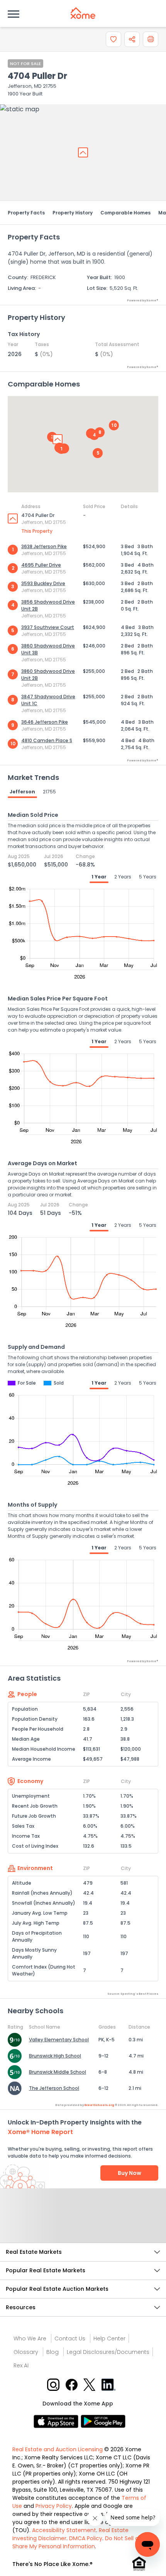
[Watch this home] (113, 39)
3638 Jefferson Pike (44, 546)
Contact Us (70, 2338)
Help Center (109, 2338)
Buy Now (130, 2173)
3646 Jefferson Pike (45, 722)
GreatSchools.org (99, 2105)
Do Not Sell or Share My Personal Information (76, 2542)
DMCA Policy (86, 2538)
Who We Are (30, 2338)
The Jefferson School (54, 2088)
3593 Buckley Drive (43, 583)
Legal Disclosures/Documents (108, 2352)
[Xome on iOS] (57, 2421)
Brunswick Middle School (58, 2072)
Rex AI (21, 2365)
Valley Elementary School (59, 2040)
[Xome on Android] (103, 2421)
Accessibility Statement (64, 2530)
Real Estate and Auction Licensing (58, 2449)
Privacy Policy (54, 2506)
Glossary (26, 2352)
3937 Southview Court (48, 627)
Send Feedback (83, 2223)
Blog (53, 2352)
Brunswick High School (55, 2056)
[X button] (90, 2384)
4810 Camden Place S (47, 740)
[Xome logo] (83, 13)
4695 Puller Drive (41, 565)
